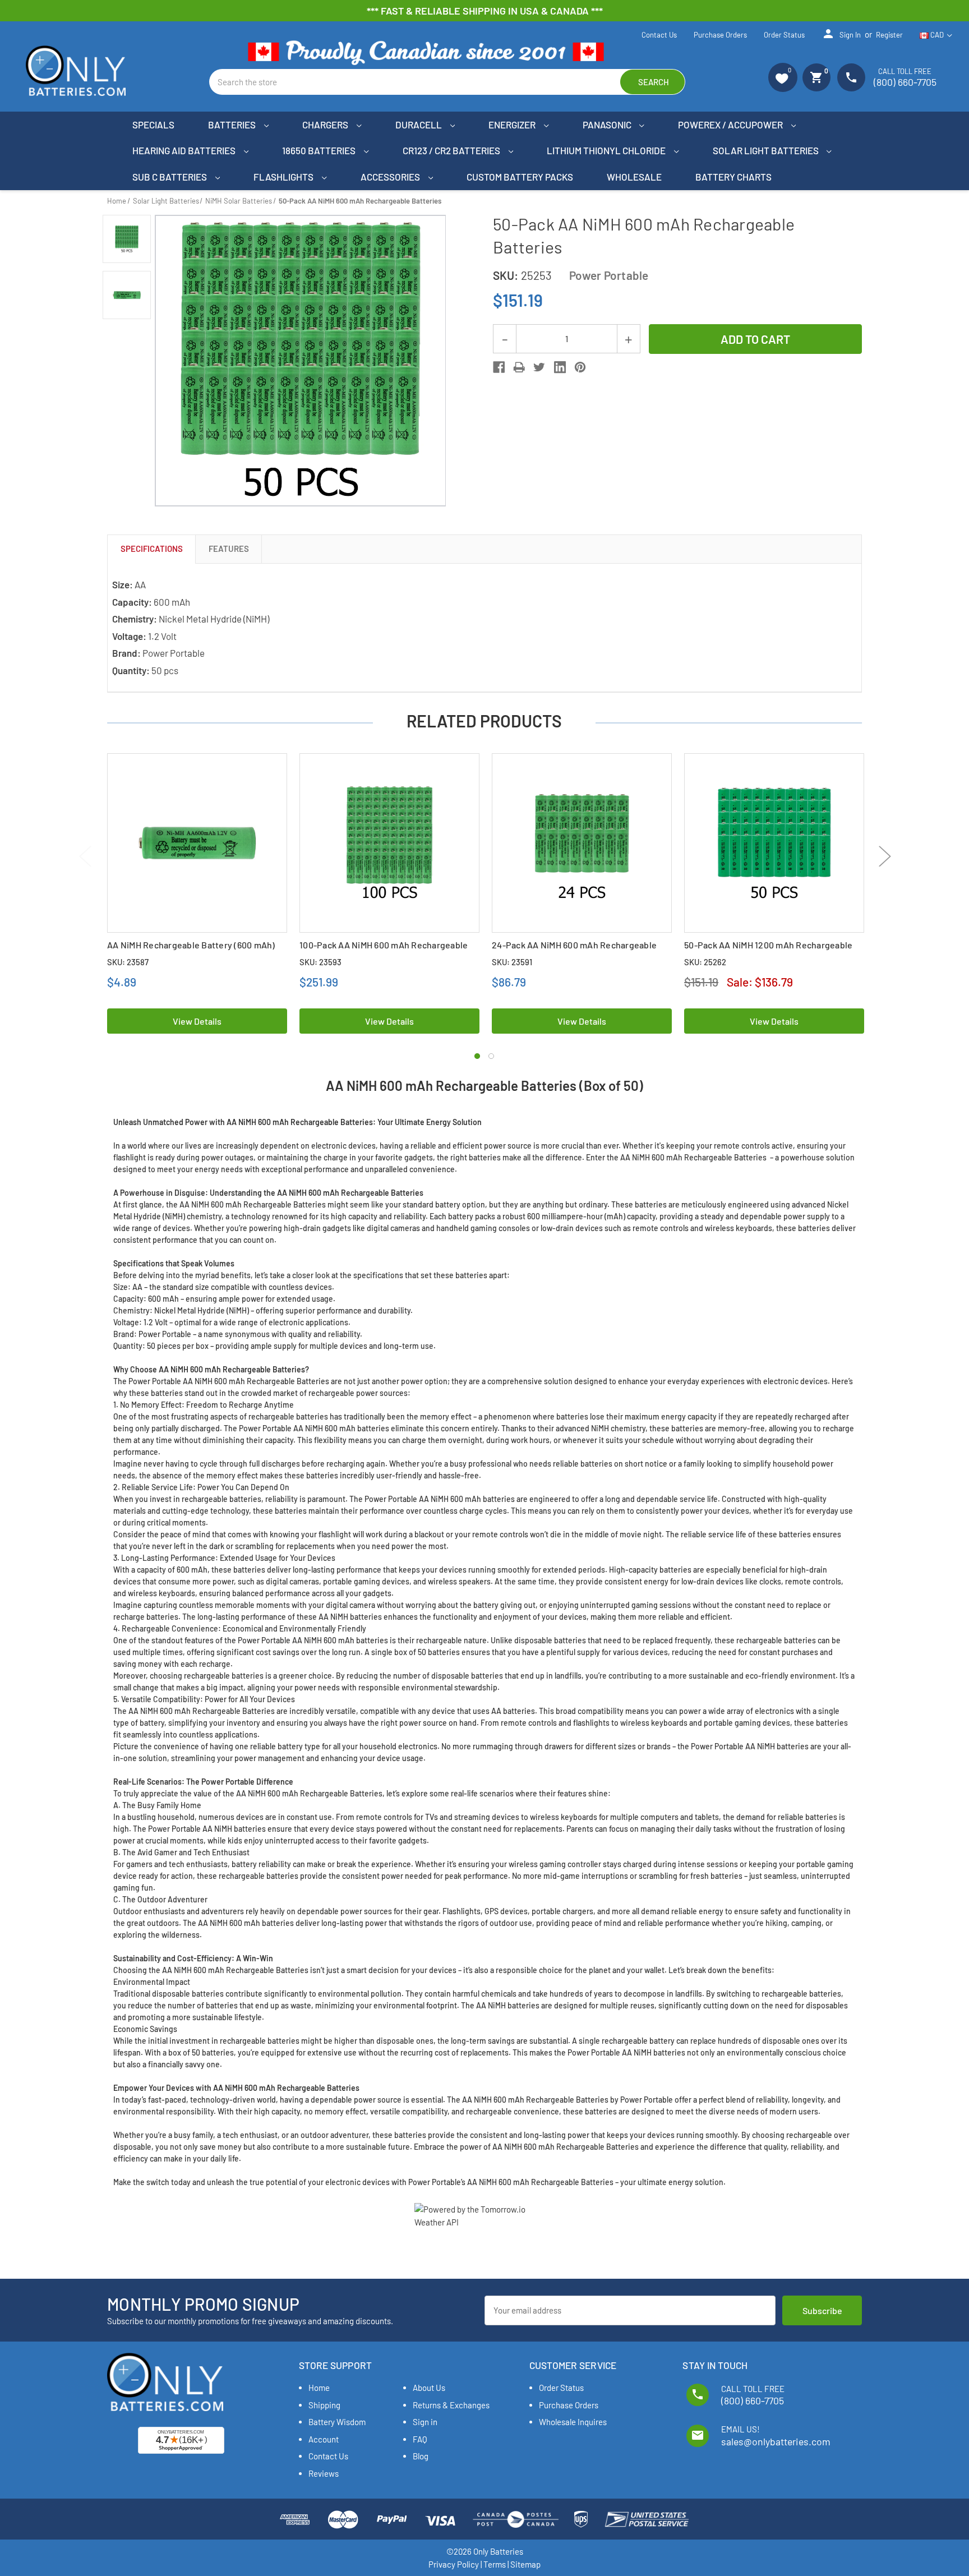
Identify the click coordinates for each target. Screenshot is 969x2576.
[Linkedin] (560, 367)
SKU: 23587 (128, 962)
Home (319, 2388)
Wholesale (634, 177)
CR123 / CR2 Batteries (452, 150)
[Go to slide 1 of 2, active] (477, 1056)
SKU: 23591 (512, 962)
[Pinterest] (580, 367)
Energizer (513, 125)
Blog (421, 2456)
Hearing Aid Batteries (185, 150)
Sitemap (525, 2564)
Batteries (233, 125)
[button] (783, 77)
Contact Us (659, 35)
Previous (85, 856)
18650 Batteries (320, 150)
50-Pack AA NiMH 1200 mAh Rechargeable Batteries (768, 951)
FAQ (420, 2439)
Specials (153, 125)
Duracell (419, 125)
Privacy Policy (454, 2564)
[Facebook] (499, 367)
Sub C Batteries (170, 177)
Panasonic (608, 125)
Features (229, 549)
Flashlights (284, 177)
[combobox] (447, 82)
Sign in (841, 34)
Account (324, 2439)
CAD (937, 35)
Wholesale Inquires (573, 2422)
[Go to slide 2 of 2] (491, 1056)
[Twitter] (539, 367)
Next (885, 856)
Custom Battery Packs (520, 177)
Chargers (326, 125)
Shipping (324, 2405)
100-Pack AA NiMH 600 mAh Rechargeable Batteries (384, 951)
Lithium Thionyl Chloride (607, 150)
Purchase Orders (720, 35)
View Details (197, 1021)
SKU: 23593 (320, 962)
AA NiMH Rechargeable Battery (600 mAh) (191, 945)
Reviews (324, 2473)
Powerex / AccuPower (731, 125)
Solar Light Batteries (767, 150)
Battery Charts (733, 177)
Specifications (152, 549)
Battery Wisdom (337, 2422)
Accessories (391, 177)
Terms (495, 2564)
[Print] (519, 367)
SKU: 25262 (705, 962)
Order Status (784, 35)
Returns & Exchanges (451, 2405)
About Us (429, 2388)
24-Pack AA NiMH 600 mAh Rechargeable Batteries (574, 951)
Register (889, 35)
